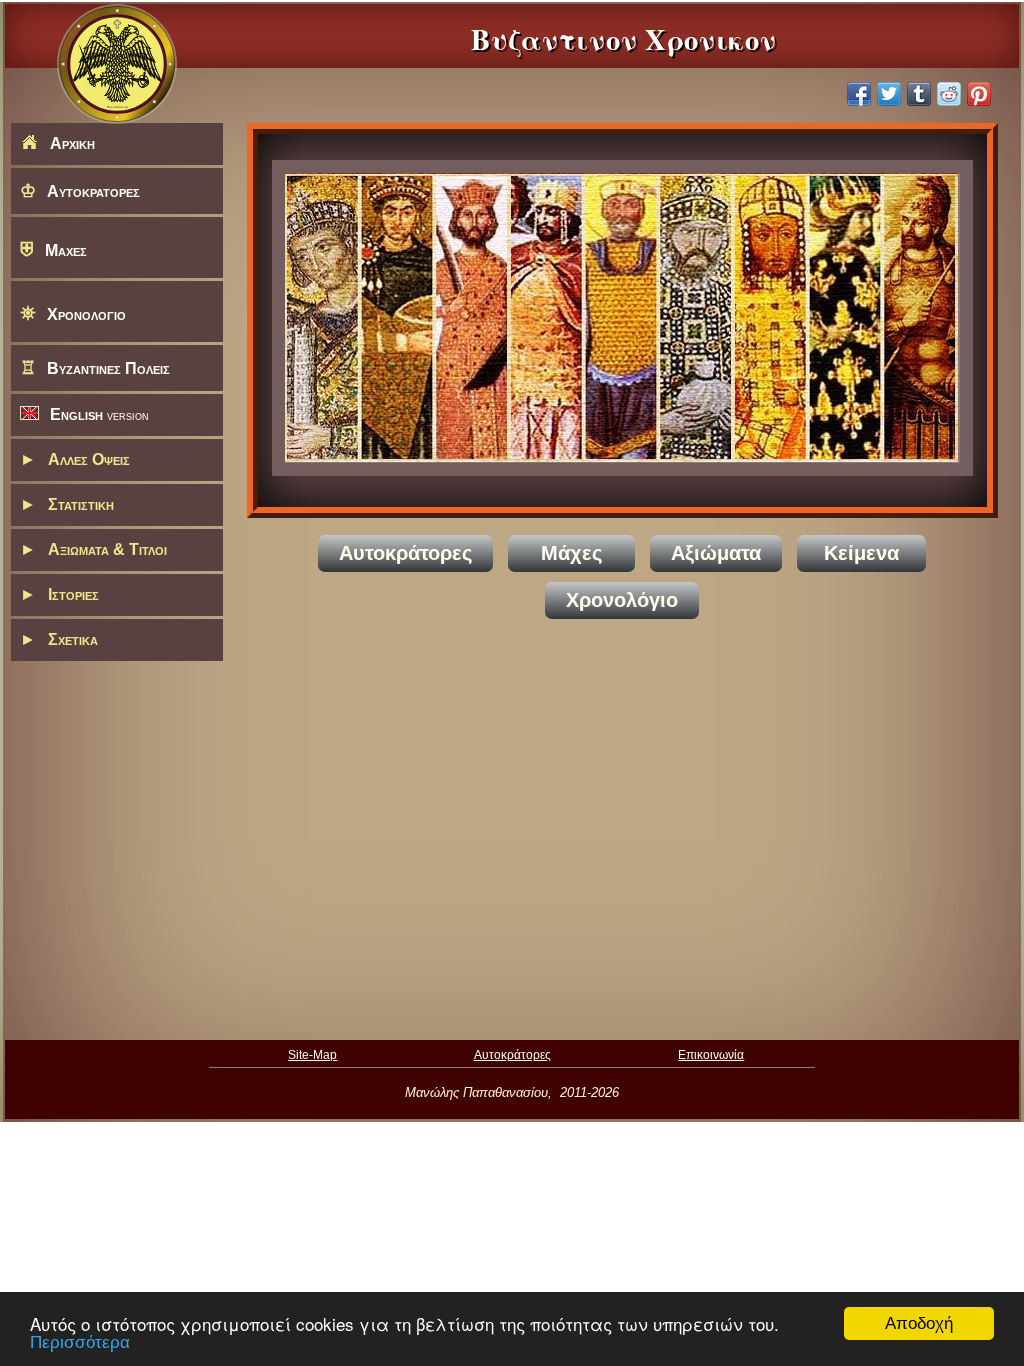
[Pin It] (979, 94)
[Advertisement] (622, 826)
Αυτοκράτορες (512, 1054)
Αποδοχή (919, 1323)
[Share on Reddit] (949, 94)
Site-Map (312, 1054)
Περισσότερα (80, 1342)
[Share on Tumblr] (919, 94)
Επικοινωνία (711, 1054)
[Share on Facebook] (859, 94)
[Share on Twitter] (889, 94)
